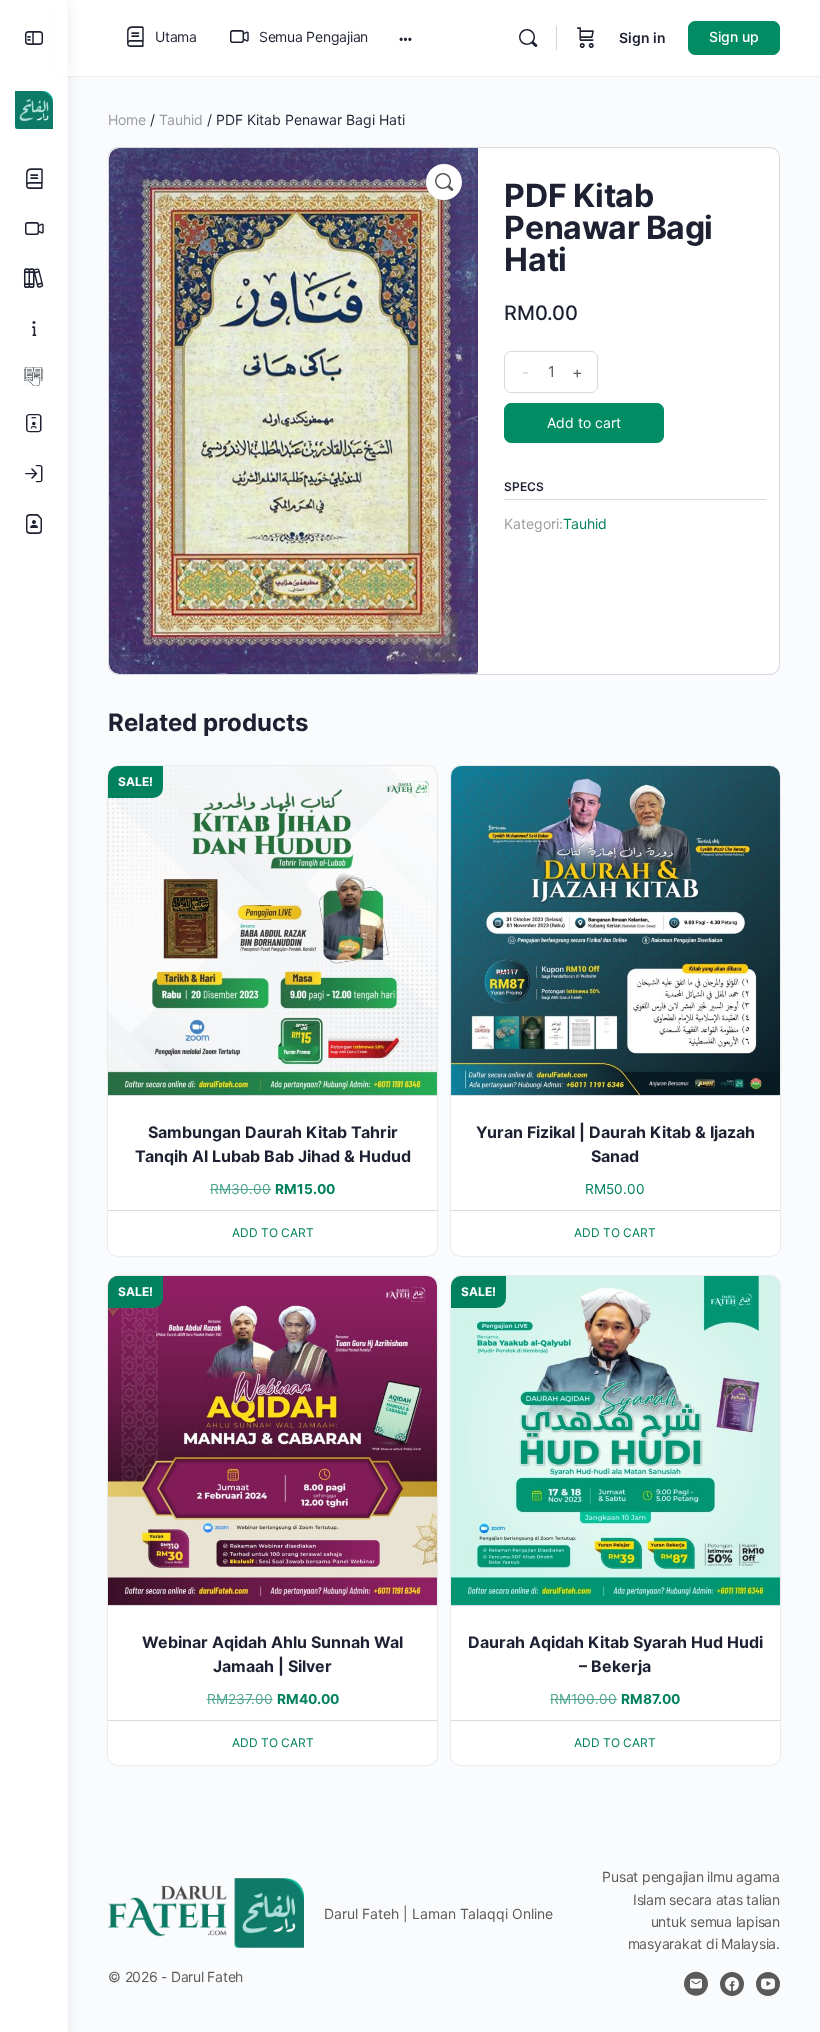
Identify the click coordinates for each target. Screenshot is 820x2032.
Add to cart (584, 422)
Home (127, 119)
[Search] (528, 38)
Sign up (734, 36)
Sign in (642, 37)
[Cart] (586, 38)
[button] (444, 182)
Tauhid (181, 119)
